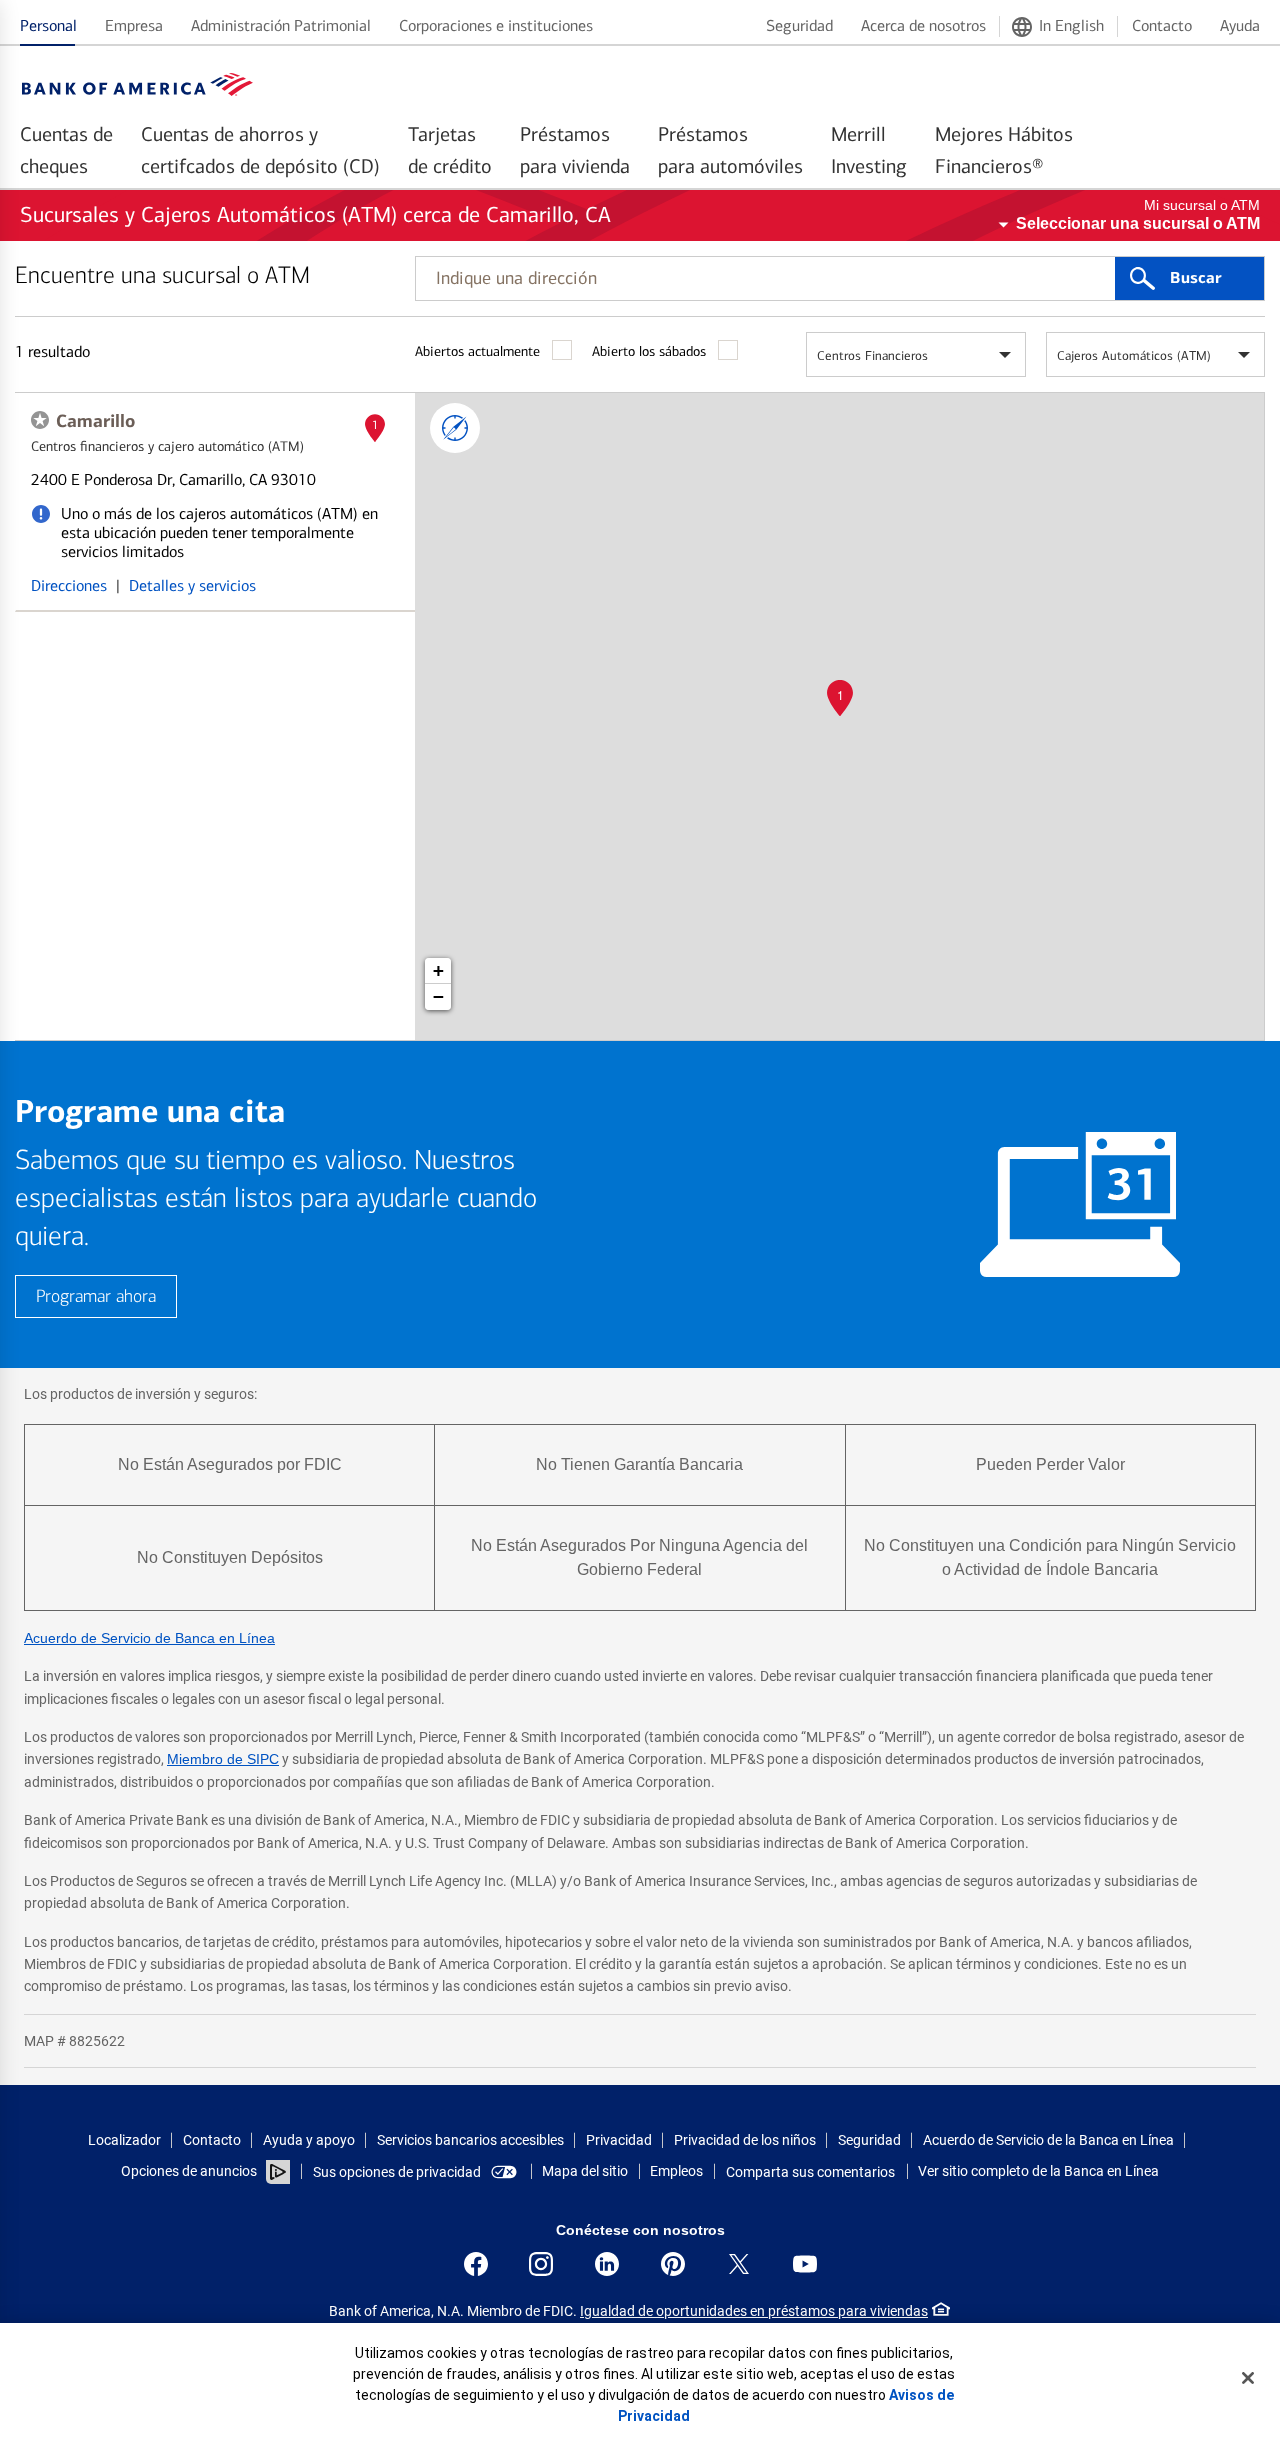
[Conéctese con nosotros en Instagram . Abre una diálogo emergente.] (541, 2264)
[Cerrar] (1248, 2378)
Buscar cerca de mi (455, 428)
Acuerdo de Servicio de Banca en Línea (149, 1638)
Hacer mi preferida (40, 420)
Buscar (1195, 278)
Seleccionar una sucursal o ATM (1138, 223)
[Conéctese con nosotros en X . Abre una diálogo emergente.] (739, 2264)
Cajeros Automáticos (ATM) (1134, 355)
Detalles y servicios (192, 585)
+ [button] (438, 970)
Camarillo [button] (95, 421)
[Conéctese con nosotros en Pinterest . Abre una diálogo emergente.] (673, 2264)
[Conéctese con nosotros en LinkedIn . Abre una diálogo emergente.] (607, 2264)
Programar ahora (96, 1296)
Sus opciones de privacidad (397, 2172)
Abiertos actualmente (477, 351)
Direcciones (69, 585)
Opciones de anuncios (190, 2171)
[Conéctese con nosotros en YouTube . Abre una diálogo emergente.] (805, 2264)
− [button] (438, 996)
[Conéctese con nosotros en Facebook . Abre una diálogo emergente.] (476, 2264)
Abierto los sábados (649, 351)
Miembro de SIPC (223, 1759)
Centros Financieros (872, 355)
